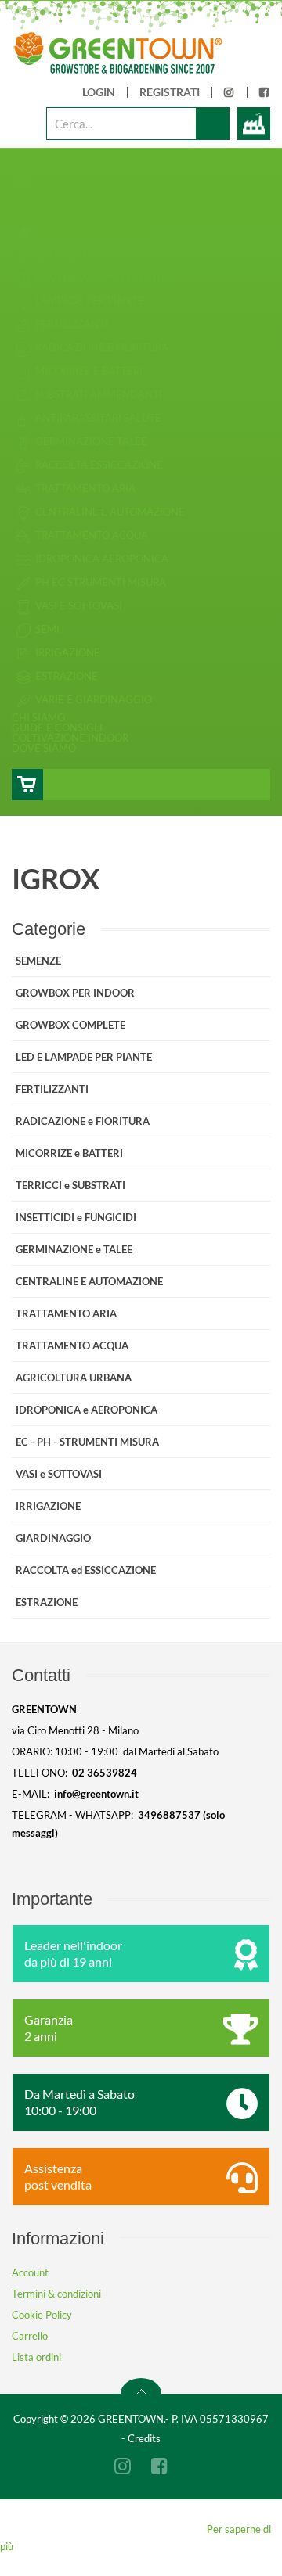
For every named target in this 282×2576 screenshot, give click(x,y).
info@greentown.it (96, 1794)
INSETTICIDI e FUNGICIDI (76, 1217)
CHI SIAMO (38, 717)
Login (99, 92)
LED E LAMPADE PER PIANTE (84, 1057)
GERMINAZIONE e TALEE (74, 1249)
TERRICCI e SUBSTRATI (70, 1185)
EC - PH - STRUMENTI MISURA (87, 1442)
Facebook (265, 97)
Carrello (30, 2336)
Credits (144, 2438)
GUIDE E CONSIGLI (57, 728)
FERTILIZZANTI (52, 1089)
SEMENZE (38, 961)
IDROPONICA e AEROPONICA (87, 1410)
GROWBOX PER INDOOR (75, 993)
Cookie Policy (42, 2315)
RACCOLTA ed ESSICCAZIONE (86, 1570)
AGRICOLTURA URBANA (74, 1378)
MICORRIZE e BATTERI (69, 1153)
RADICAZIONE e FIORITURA (83, 1121)
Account (30, 2272)
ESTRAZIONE (47, 1602)
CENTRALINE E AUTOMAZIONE (89, 1281)
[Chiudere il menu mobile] (16, 193)
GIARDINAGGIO (53, 1538)
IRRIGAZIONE (48, 1506)
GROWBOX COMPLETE (70, 1025)
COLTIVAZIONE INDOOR (70, 738)
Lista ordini (36, 2357)
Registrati (170, 92)
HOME (27, 204)
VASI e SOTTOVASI (59, 1474)
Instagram (230, 97)
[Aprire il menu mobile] (22, 176)
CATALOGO (39, 214)
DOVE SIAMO (44, 748)
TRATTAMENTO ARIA (66, 1313)
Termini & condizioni (56, 2294)
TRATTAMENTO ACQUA (72, 1345)
